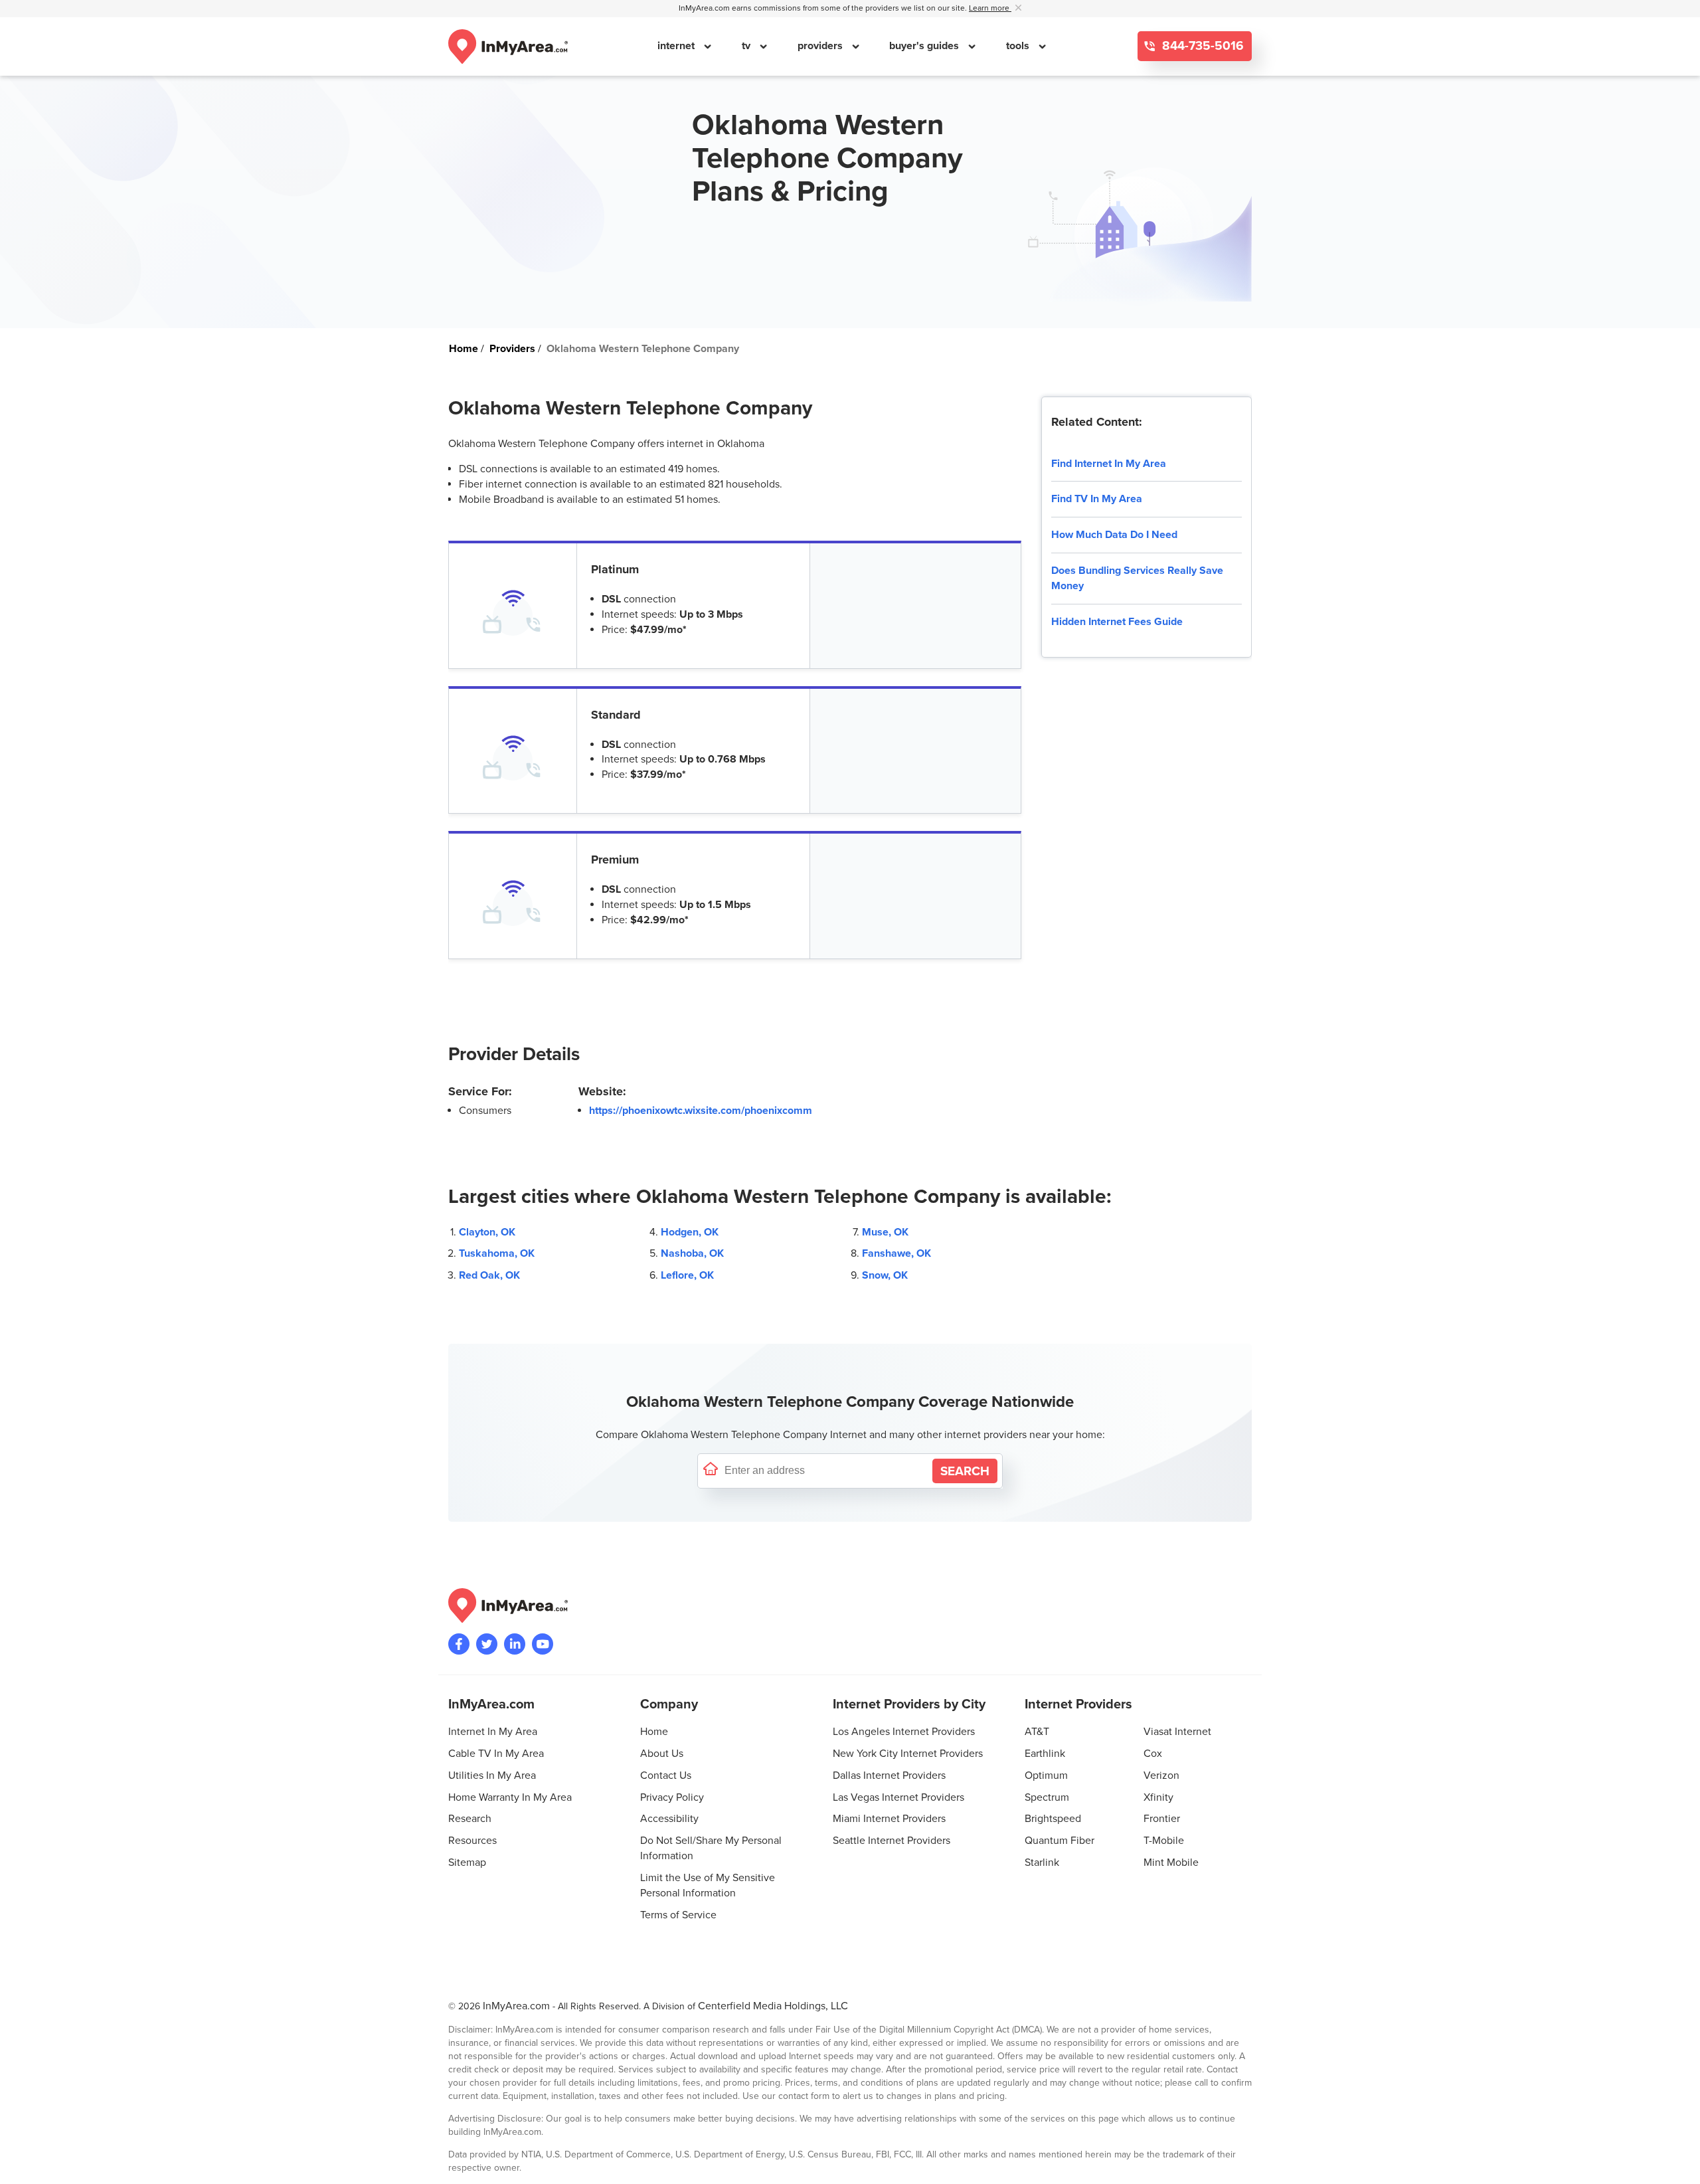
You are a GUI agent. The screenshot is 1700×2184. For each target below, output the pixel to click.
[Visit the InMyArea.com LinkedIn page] (515, 1644)
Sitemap (467, 1863)
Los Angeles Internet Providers (904, 1732)
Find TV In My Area (1097, 499)
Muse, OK (885, 1232)
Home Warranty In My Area (510, 1797)
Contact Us (666, 1775)
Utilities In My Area (492, 1775)
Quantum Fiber (1060, 1841)
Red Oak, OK (489, 1275)
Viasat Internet (1177, 1732)
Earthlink (1045, 1754)
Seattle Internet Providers (892, 1841)
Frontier (1162, 1819)
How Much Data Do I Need (1114, 535)
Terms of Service (678, 1915)
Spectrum (1047, 1797)
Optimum (1046, 1775)
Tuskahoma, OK (497, 1253)
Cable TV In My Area (496, 1754)
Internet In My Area (493, 1732)
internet (677, 46)
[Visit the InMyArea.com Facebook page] (459, 1644)
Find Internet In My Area (1109, 464)
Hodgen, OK (690, 1232)
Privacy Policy (672, 1797)
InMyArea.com (516, 2006)
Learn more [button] (990, 8)
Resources (472, 1841)
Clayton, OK (487, 1232)
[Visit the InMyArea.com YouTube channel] (543, 1644)
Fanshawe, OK (896, 1253)
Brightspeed (1053, 1819)
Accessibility (669, 1819)
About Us (662, 1754)
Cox (1153, 1754)
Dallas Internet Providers (889, 1775)
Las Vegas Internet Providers (898, 1797)
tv (747, 46)
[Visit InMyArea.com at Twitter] (487, 1644)
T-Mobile (1164, 1841)
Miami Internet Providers (889, 1819)
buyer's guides (925, 46)
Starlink (1042, 1863)
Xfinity (1158, 1797)
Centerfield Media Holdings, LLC (773, 2006)
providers (821, 46)
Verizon (1161, 1775)
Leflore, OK (687, 1275)
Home (654, 1732)
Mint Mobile (1171, 1863)
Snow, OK (885, 1275)
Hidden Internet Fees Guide (1117, 622)
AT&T (1037, 1732)
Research (470, 1819)
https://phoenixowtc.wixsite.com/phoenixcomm (701, 1111)
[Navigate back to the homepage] (508, 46)
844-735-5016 (1201, 46)
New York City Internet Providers (908, 1754)
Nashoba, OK (692, 1253)
